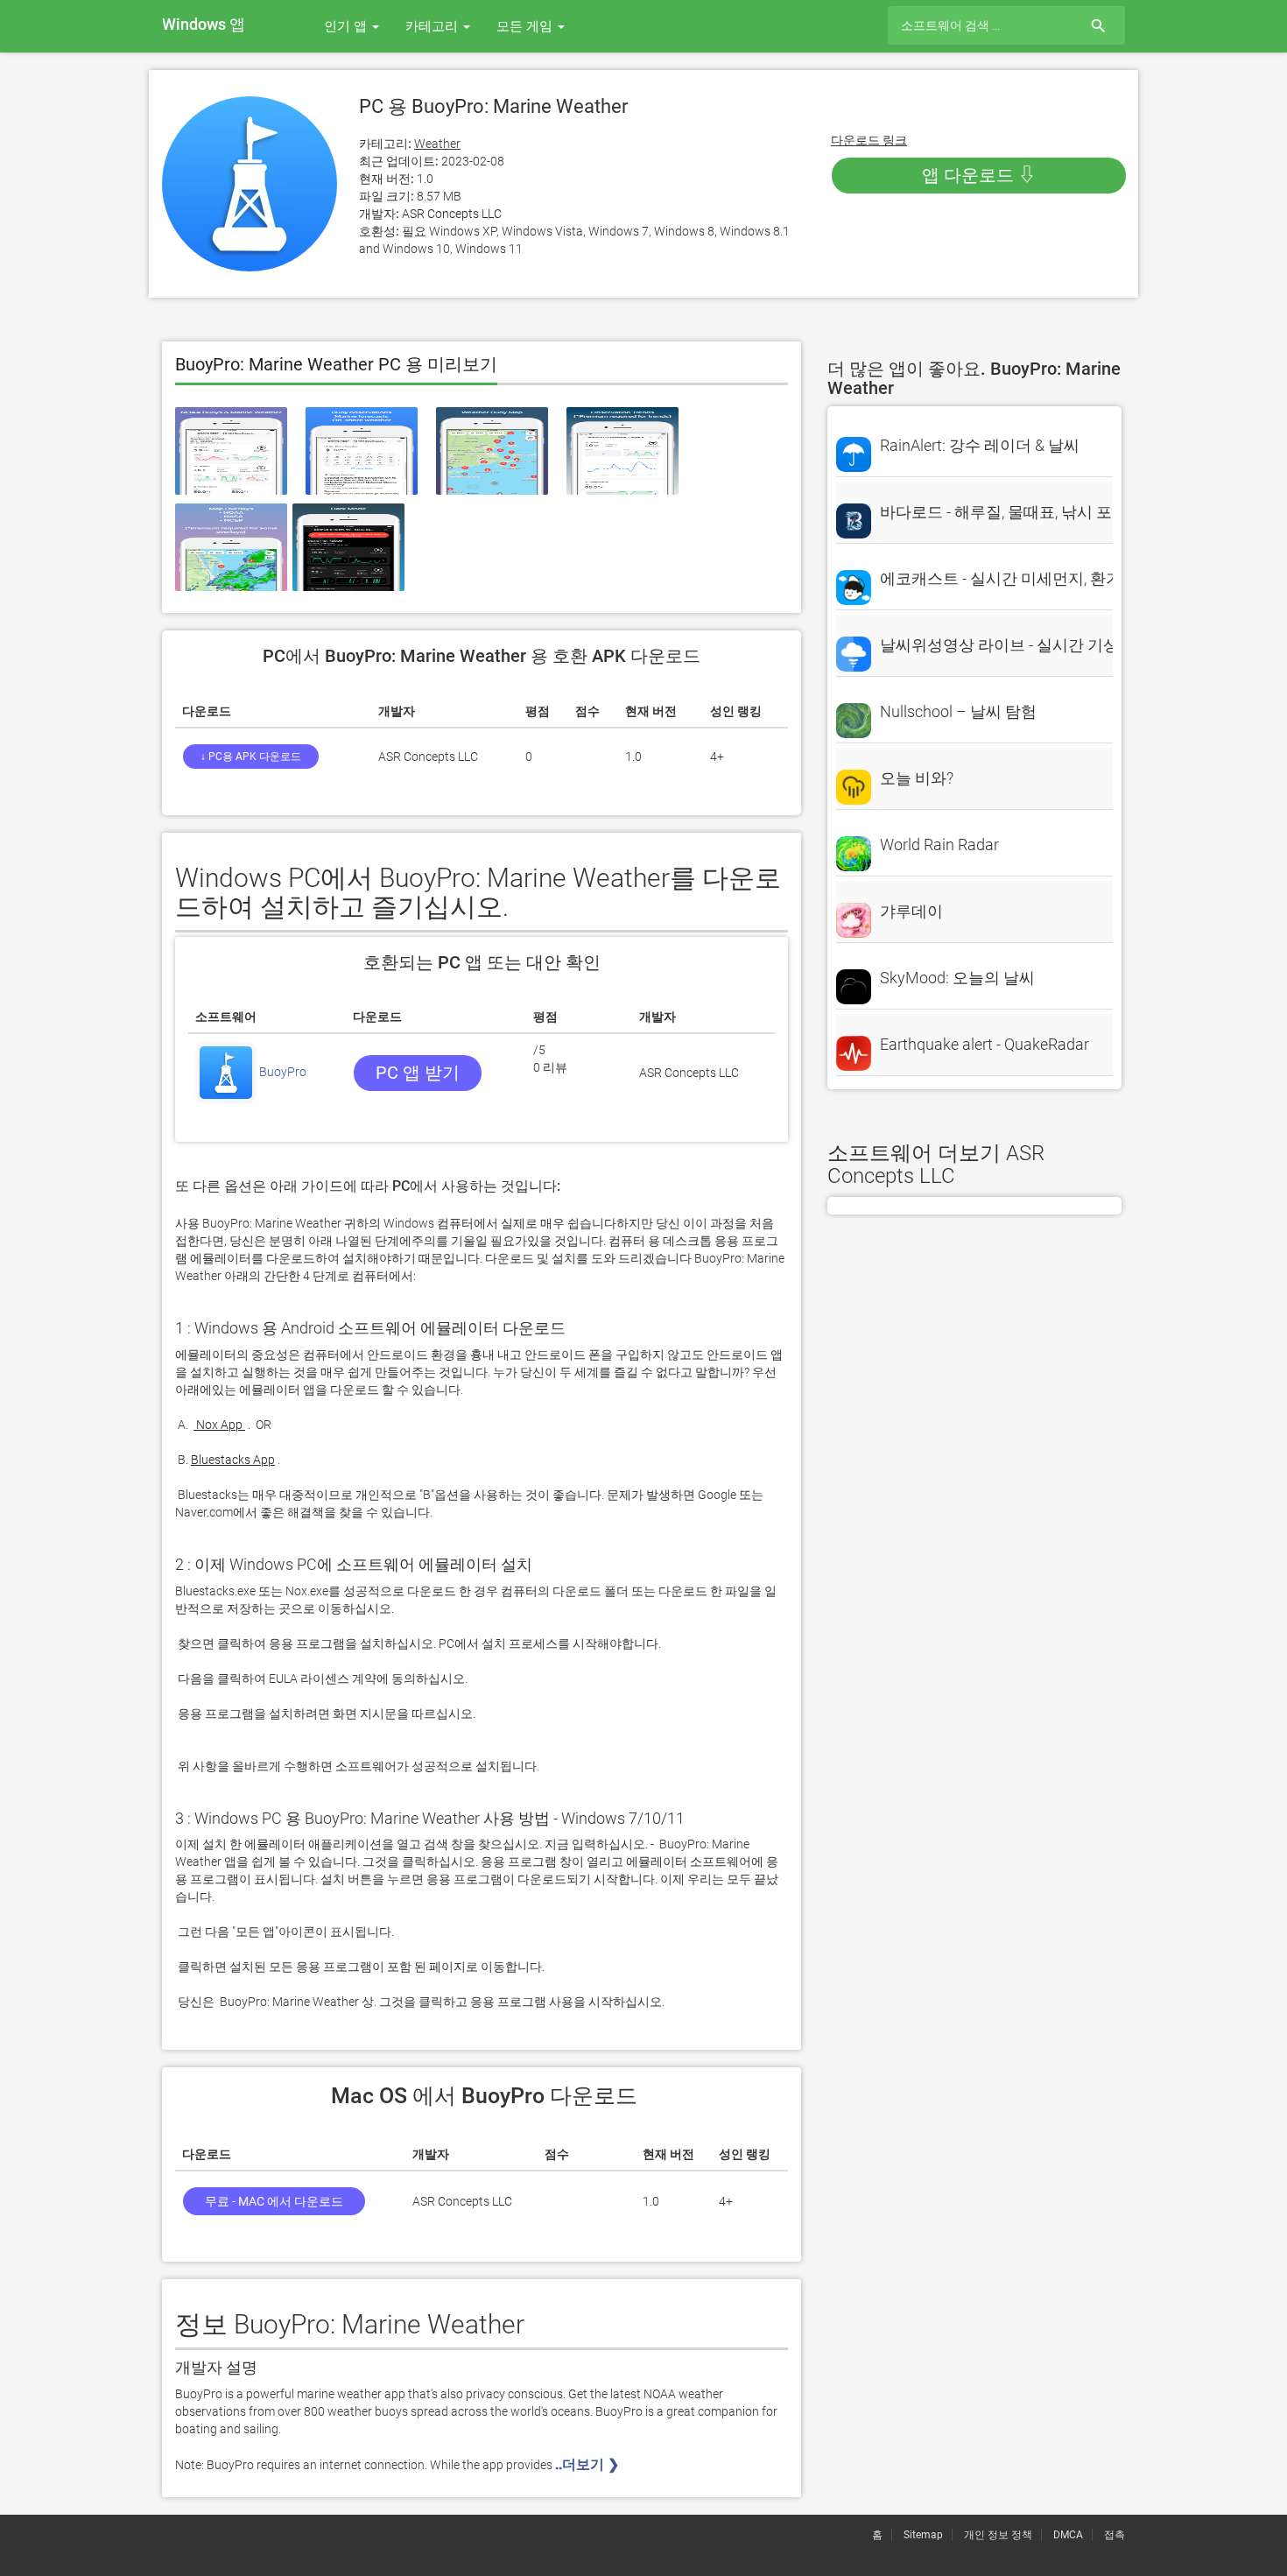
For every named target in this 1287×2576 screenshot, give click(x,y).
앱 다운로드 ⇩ (979, 175)
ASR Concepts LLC (452, 214)
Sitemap (923, 2535)
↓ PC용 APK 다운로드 (251, 757)
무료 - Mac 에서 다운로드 (274, 2201)
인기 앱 (347, 26)
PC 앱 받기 (418, 1073)
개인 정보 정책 (998, 2535)
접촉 (1115, 2535)
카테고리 (433, 26)
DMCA (1068, 2535)
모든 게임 (526, 26)
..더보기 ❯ (589, 2464)
